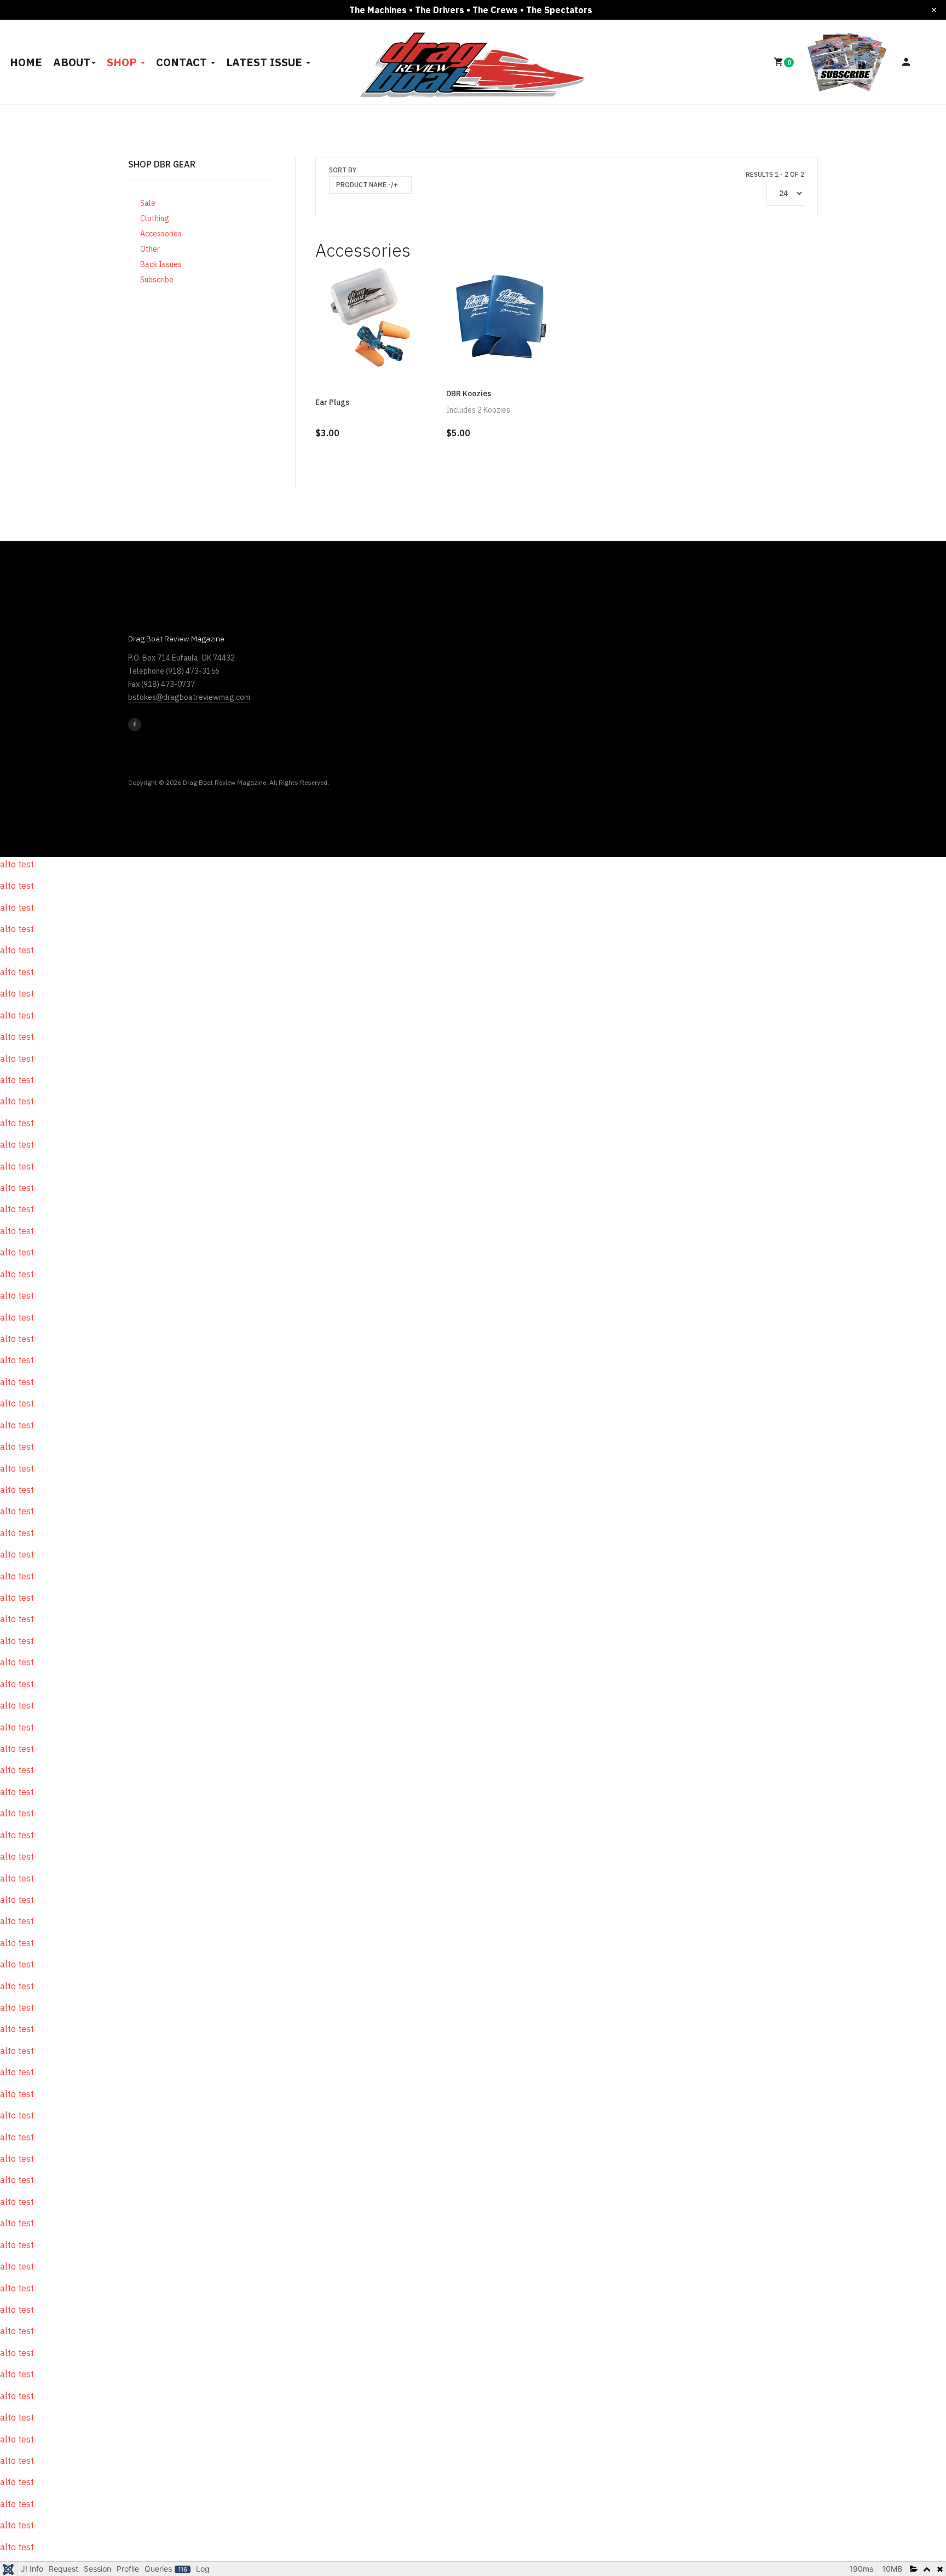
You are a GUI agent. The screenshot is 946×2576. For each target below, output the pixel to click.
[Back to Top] (912, 2532)
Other (150, 249)
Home (26, 62)
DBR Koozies (469, 393)
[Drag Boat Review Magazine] (473, 60)
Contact (183, 62)
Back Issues (161, 264)
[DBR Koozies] (502, 318)
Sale (148, 203)
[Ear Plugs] (371, 318)
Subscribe (157, 280)
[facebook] (135, 725)
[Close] (934, 10)
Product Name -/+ (367, 185)
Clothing (155, 218)
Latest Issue (266, 62)
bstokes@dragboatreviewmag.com (189, 697)
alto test (17, 864)
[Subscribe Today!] (848, 61)
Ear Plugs (332, 402)
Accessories (161, 234)
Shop (123, 62)
